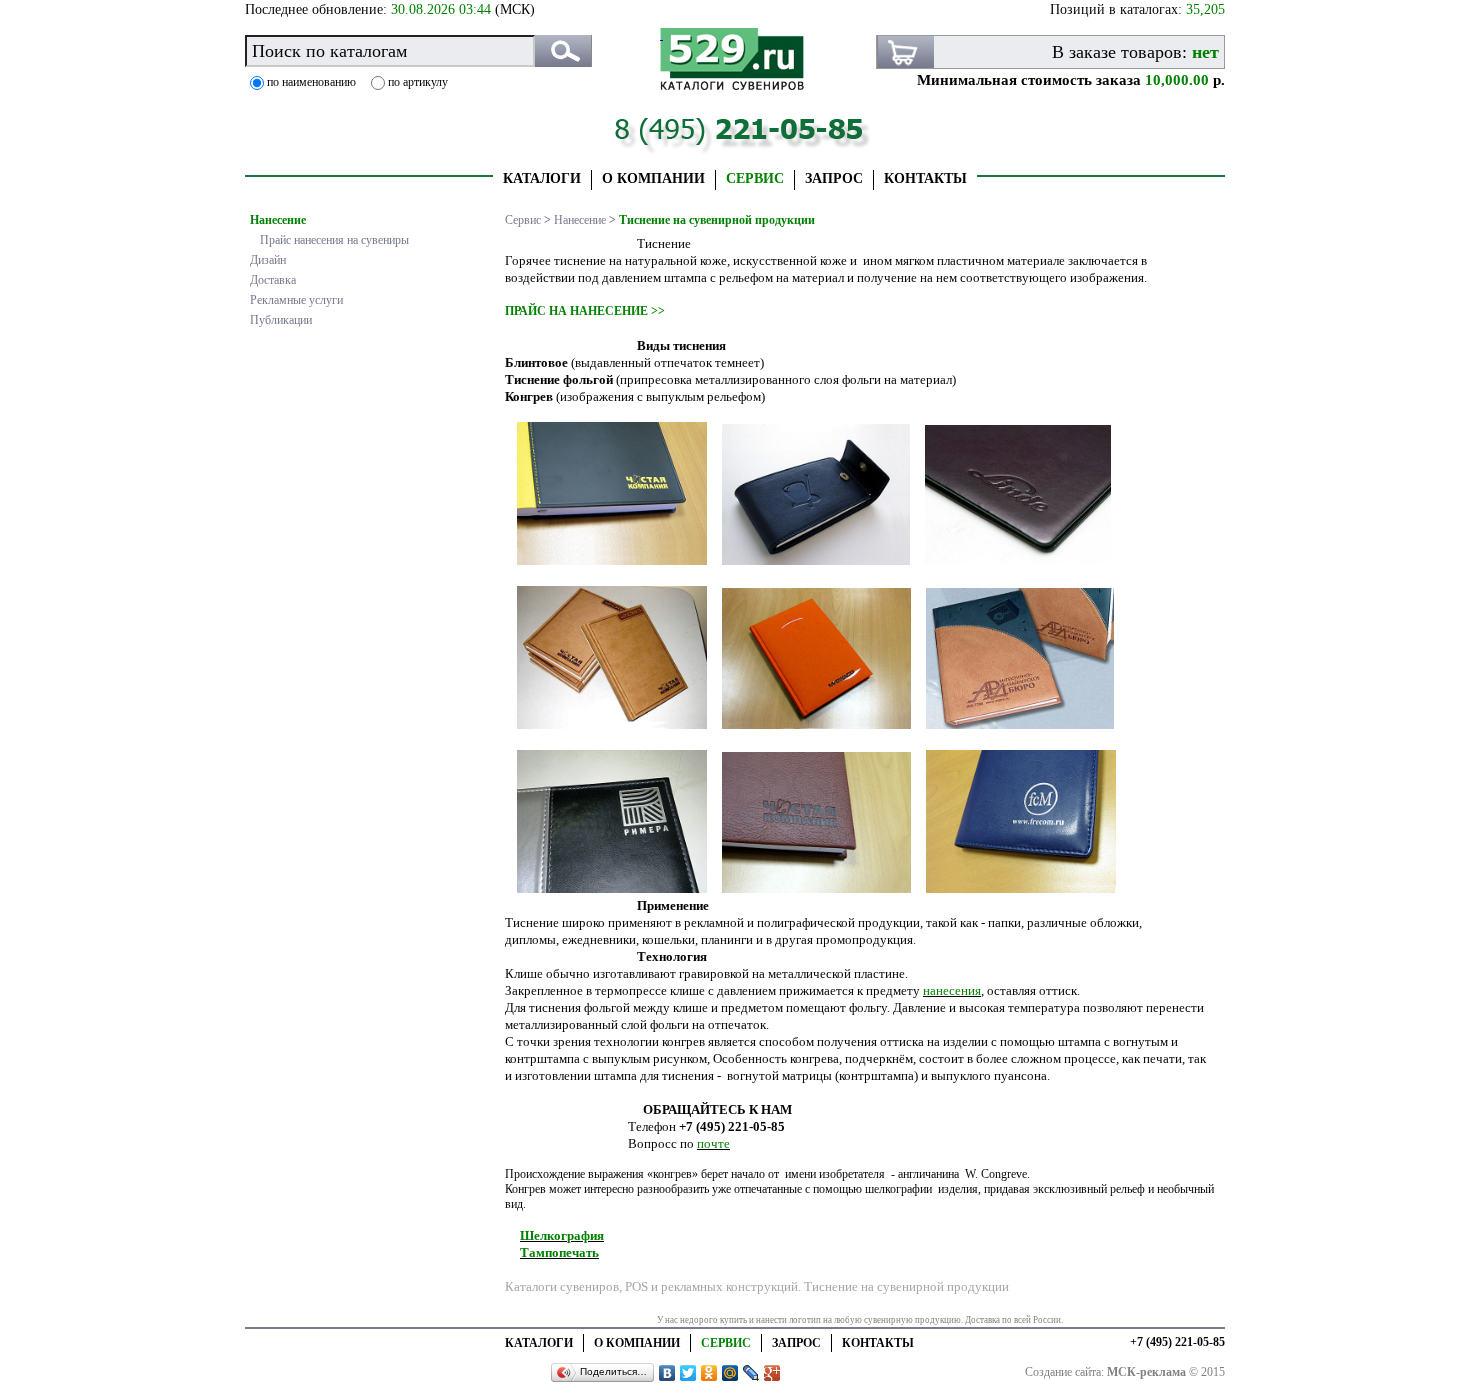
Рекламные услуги (296, 300)
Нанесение (278, 220)
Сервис (523, 220)
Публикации (281, 320)
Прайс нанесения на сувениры (334, 240)
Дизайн (268, 260)
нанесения (952, 990)
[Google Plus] (772, 1373)
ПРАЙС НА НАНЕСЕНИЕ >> (585, 311)
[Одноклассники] (709, 1373)
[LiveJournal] (751, 1373)
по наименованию (311, 82)
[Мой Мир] (730, 1373)
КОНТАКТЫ (925, 178)
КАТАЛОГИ (542, 178)
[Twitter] (688, 1373)
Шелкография (562, 1235)
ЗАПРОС (834, 178)
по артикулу (418, 82)
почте (713, 1143)
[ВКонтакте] (667, 1373)
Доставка (273, 280)
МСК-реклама (1146, 1372)
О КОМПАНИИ (653, 178)
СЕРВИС (755, 178)
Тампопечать (559, 1252)
